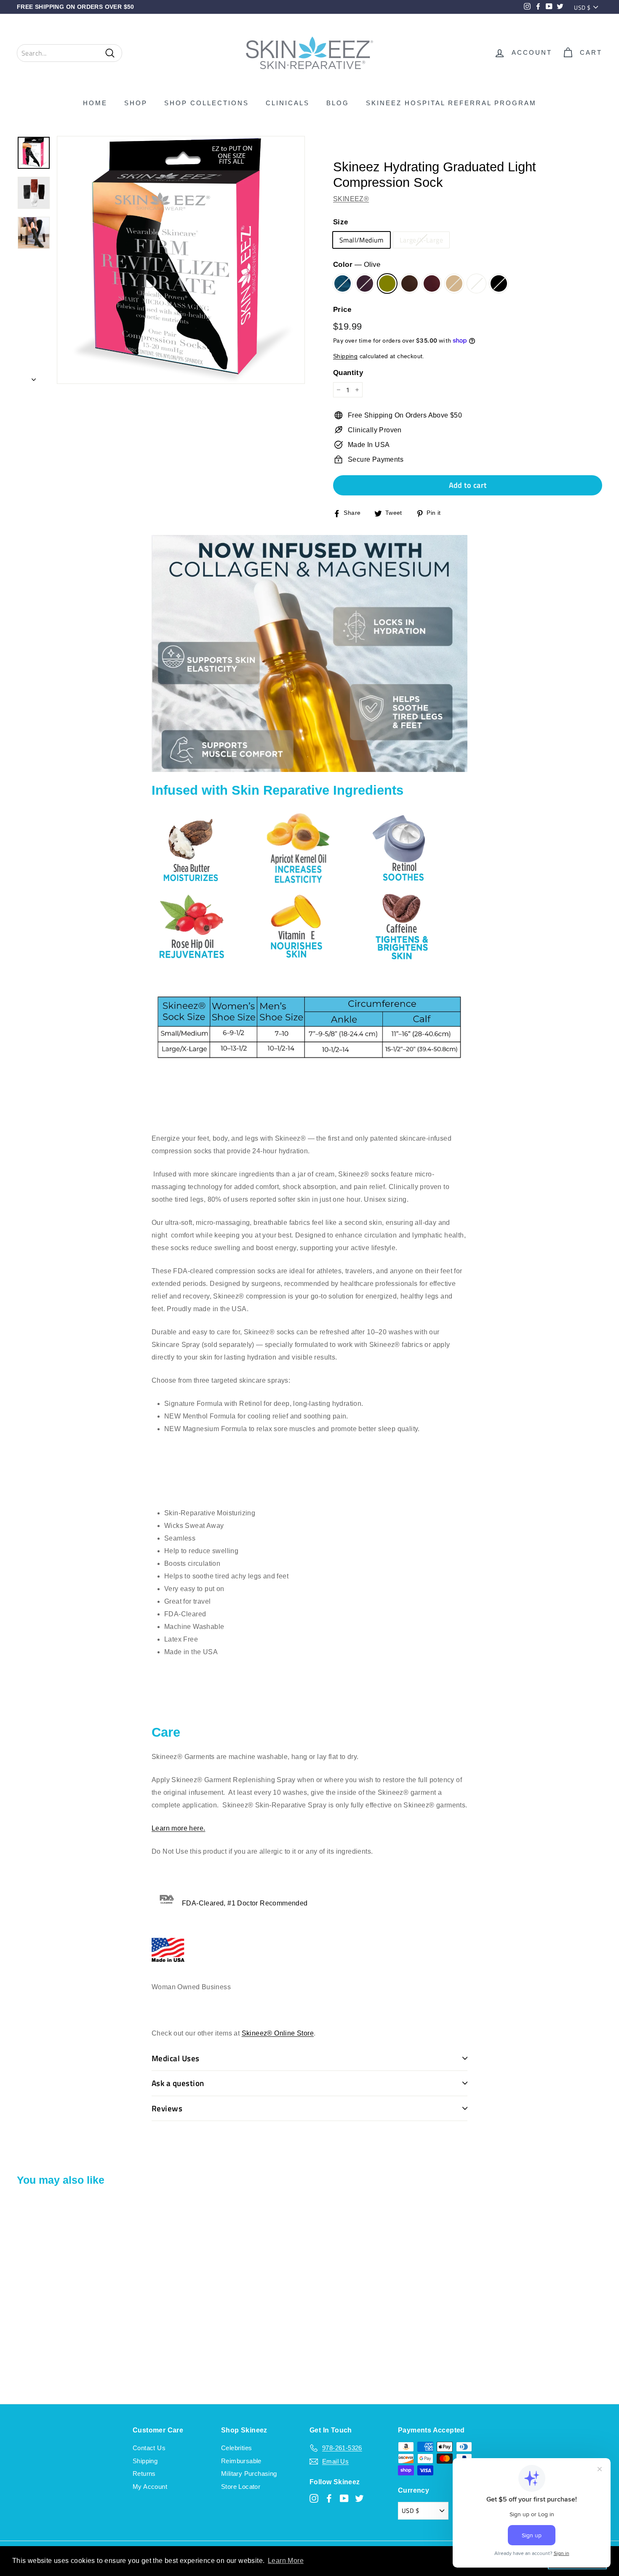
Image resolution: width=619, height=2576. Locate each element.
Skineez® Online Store (278, 2033)
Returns (144, 2474)
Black (499, 283)
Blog (338, 103)
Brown (410, 283)
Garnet (432, 283)
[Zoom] (181, 260)
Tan (454, 283)
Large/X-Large (421, 240)
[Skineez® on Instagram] (314, 2498)
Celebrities (236, 2448)
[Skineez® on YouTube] (344, 2498)
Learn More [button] (286, 2561)
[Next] (34, 377)
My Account (150, 2487)
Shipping (345, 356)
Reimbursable (241, 2461)
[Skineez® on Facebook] (329, 2498)
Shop (136, 103)
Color (357, 265)
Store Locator (241, 2487)
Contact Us (149, 2448)
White (476, 283)
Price (342, 310)
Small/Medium (362, 240)
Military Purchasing (249, 2474)
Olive (387, 283)
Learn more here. (178, 1828)
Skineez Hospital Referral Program (451, 103)
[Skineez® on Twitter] (359, 2498)
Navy (343, 283)
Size (341, 222)
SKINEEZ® (351, 199)
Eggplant (365, 283)
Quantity (348, 373)
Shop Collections (207, 103)
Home (95, 103)
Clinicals (288, 103)
